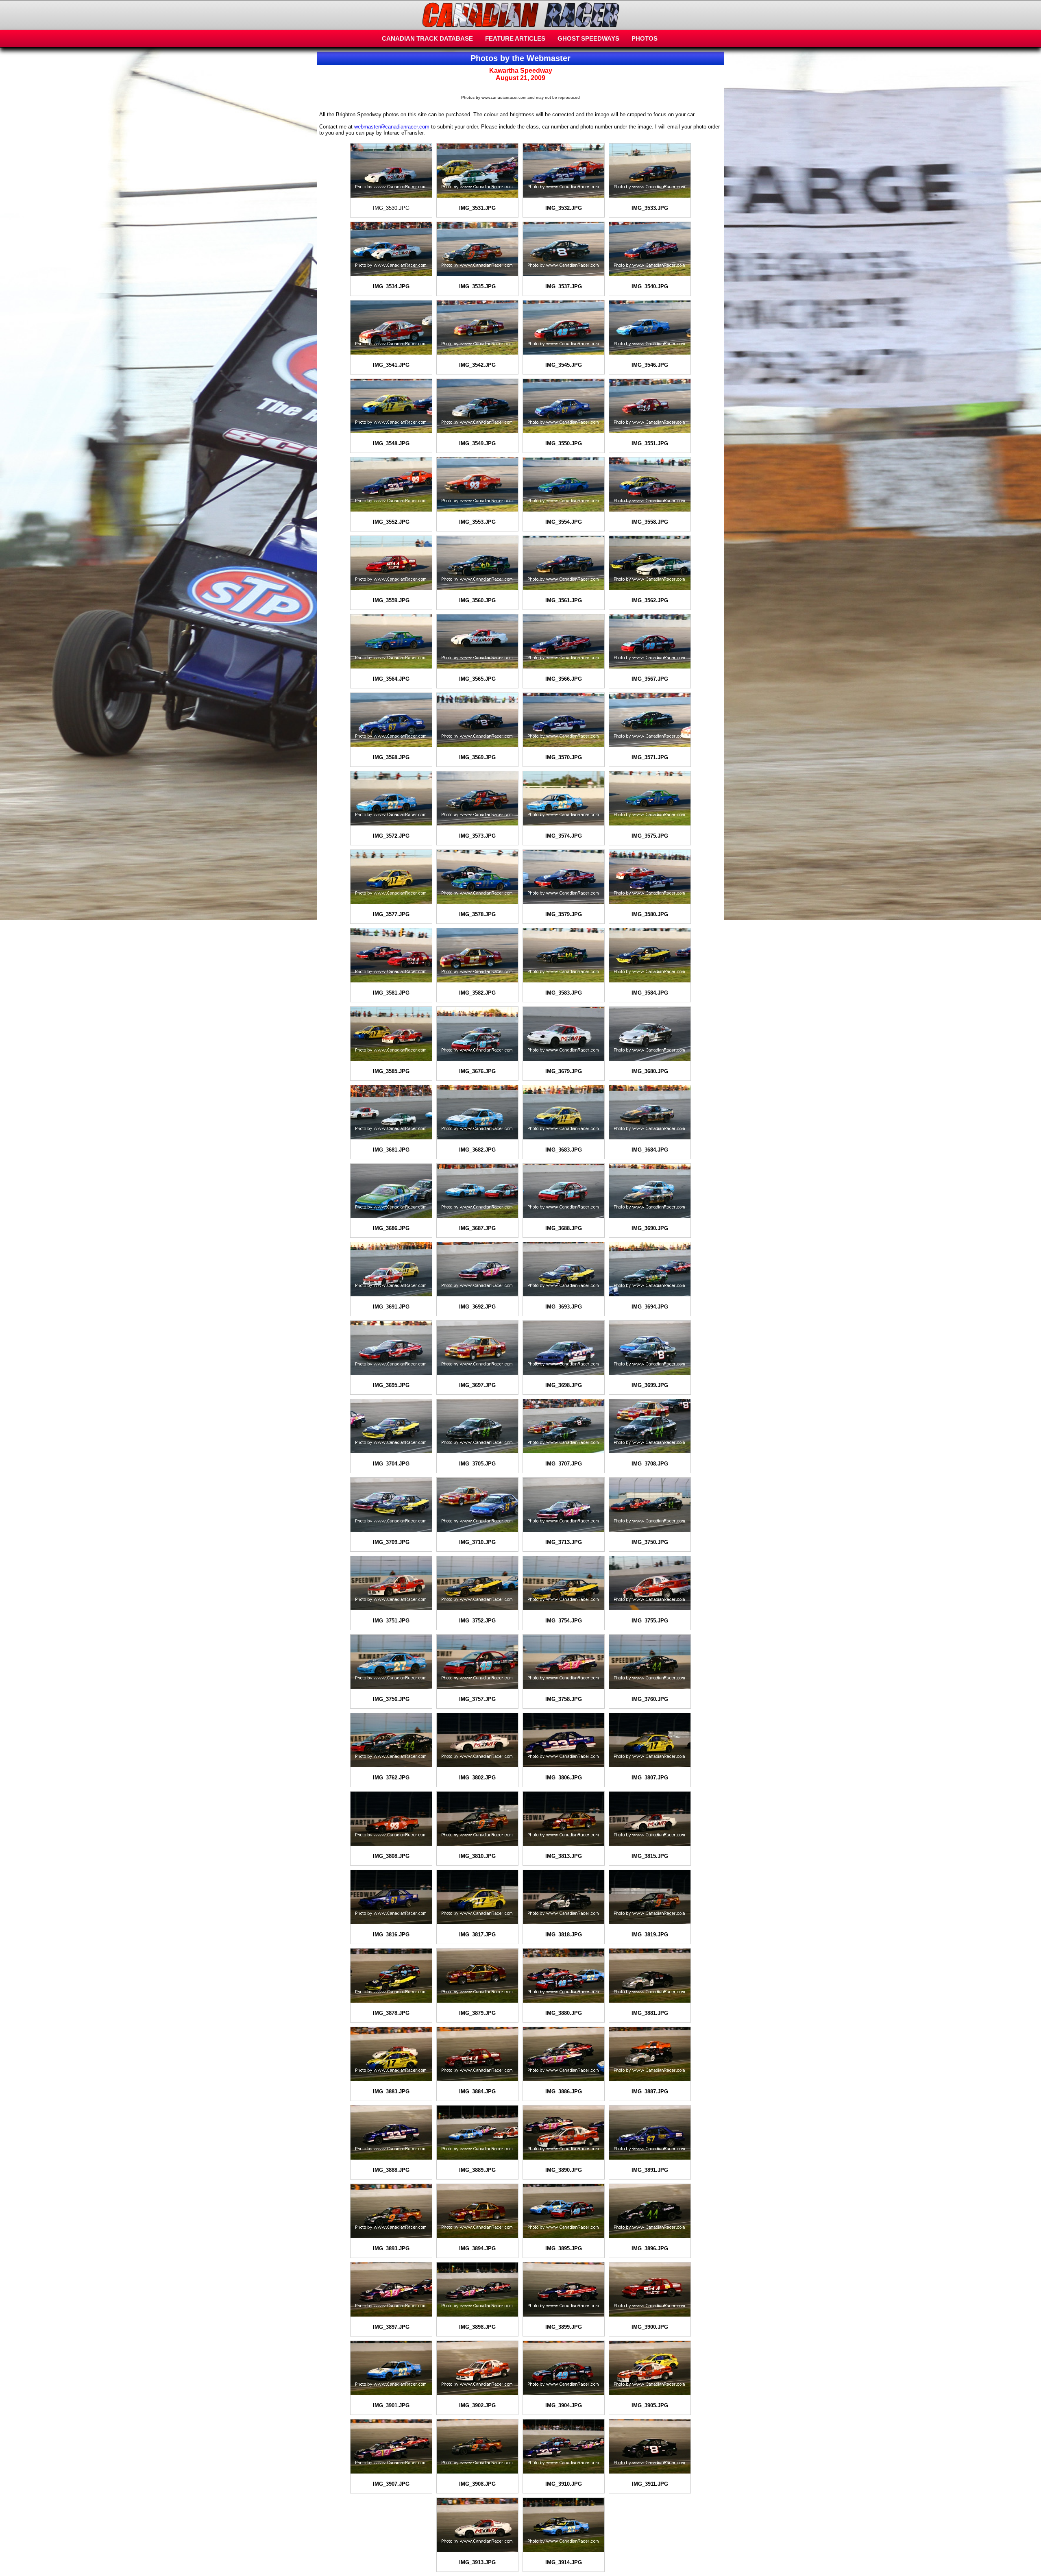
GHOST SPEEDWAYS (588, 38)
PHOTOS (645, 38)
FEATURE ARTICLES (515, 38)
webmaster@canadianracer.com (392, 127)
